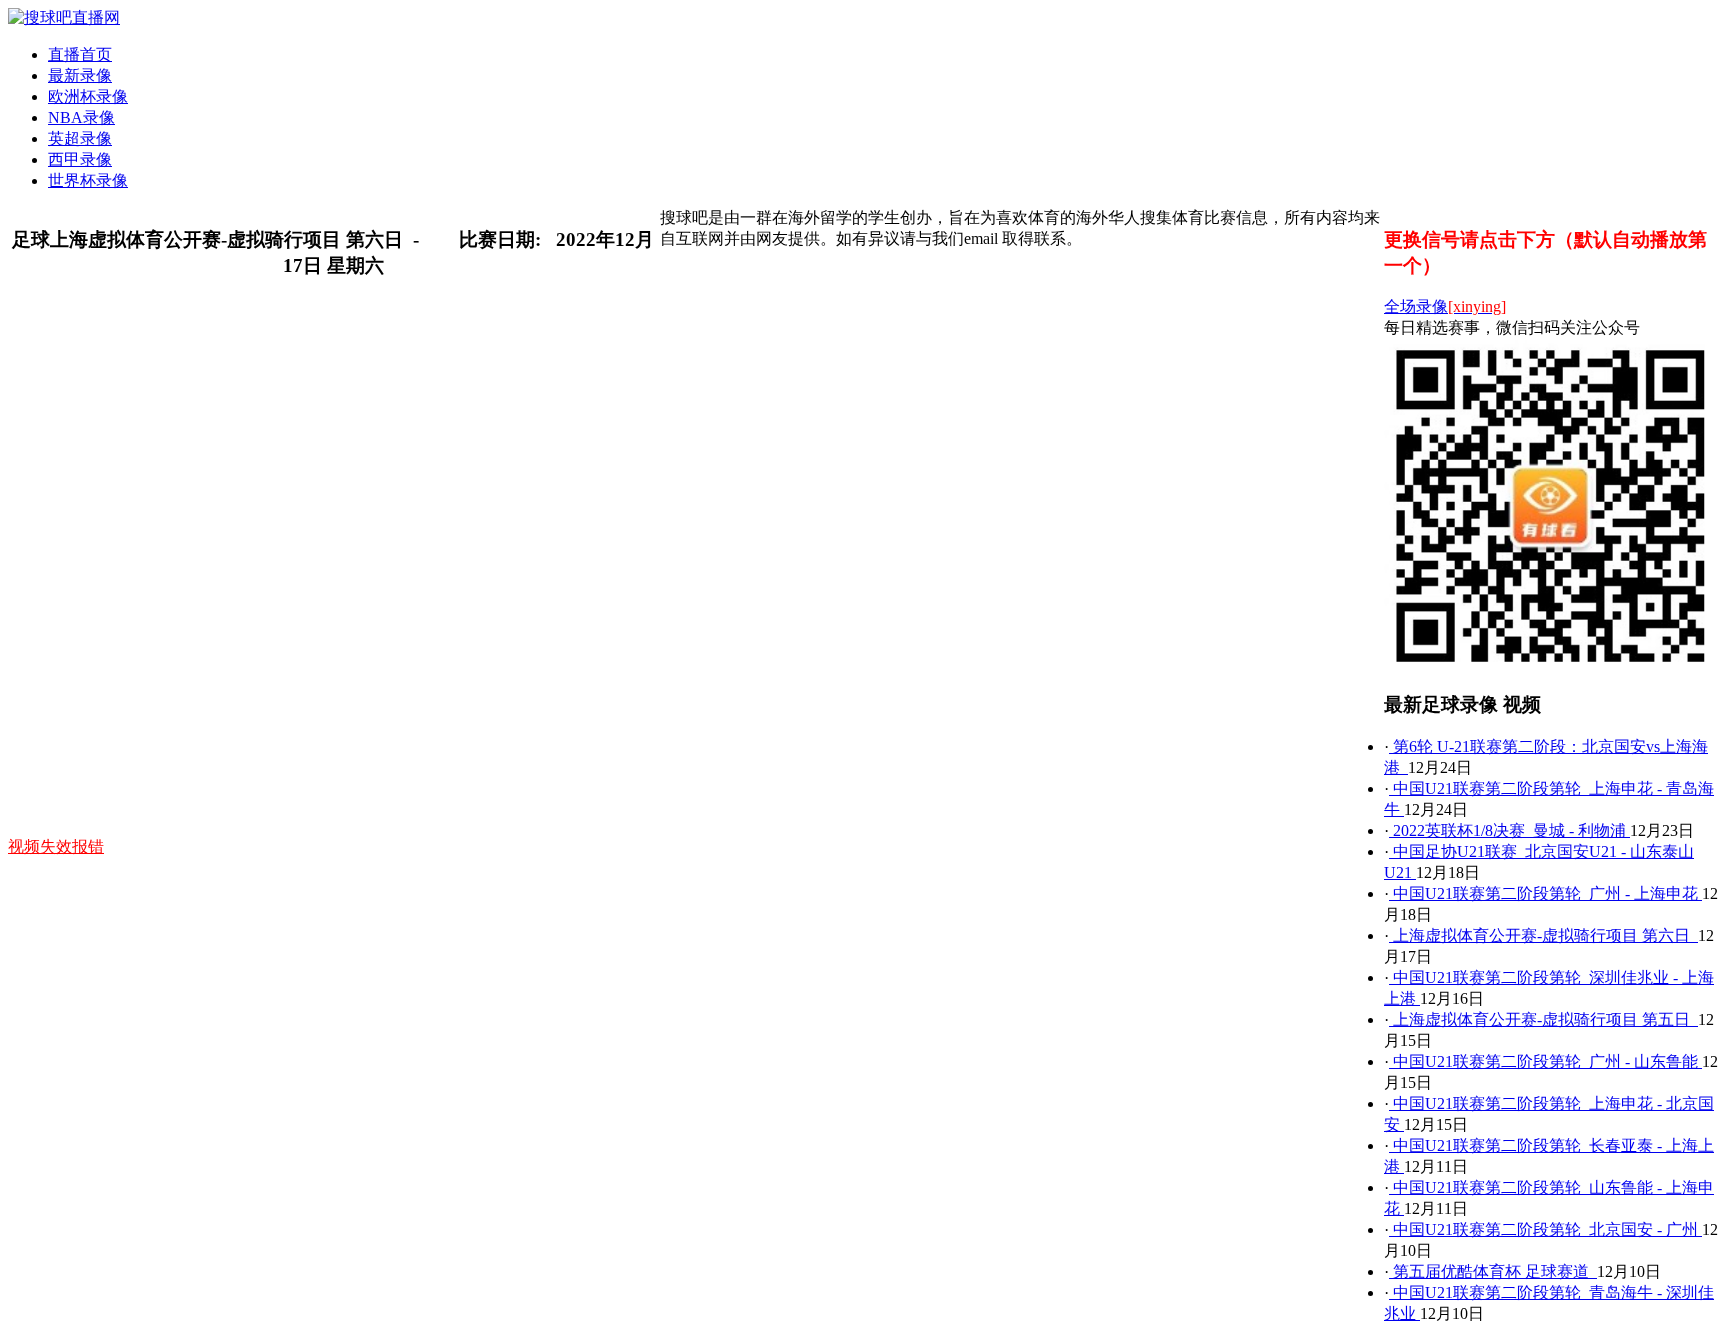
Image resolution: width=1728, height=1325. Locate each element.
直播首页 (80, 54)
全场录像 (1445, 306)
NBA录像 (81, 117)
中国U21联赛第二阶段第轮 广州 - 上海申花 (1545, 893)
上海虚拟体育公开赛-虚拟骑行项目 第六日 (1543, 935)
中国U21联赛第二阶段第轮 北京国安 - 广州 (1545, 1229)
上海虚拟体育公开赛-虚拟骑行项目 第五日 (1543, 1019)
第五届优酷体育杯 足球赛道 (1493, 1271)
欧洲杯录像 (88, 96)
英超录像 (80, 138)
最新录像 (80, 75)
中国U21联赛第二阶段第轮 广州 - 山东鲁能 (1545, 1061)
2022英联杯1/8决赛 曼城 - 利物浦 (1509, 830)
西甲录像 (80, 159)
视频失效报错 (56, 846)
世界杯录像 (88, 180)
